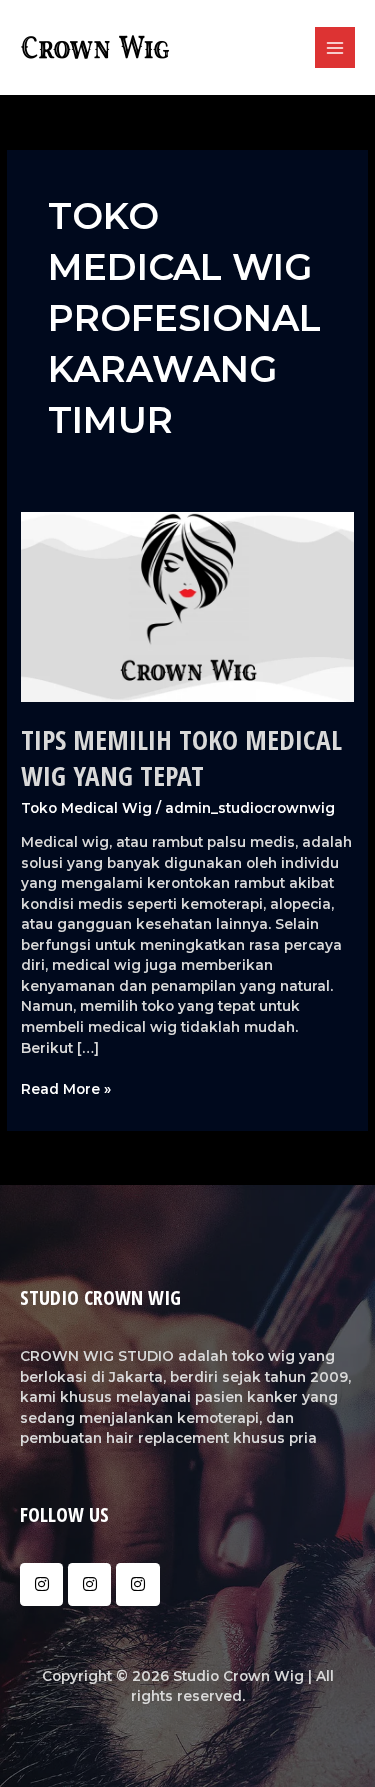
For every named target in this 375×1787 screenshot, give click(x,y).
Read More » (66, 1088)
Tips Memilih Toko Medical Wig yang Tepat (181, 757)
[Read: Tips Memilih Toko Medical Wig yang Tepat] (187, 605)
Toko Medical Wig (86, 808)
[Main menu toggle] (335, 47)
